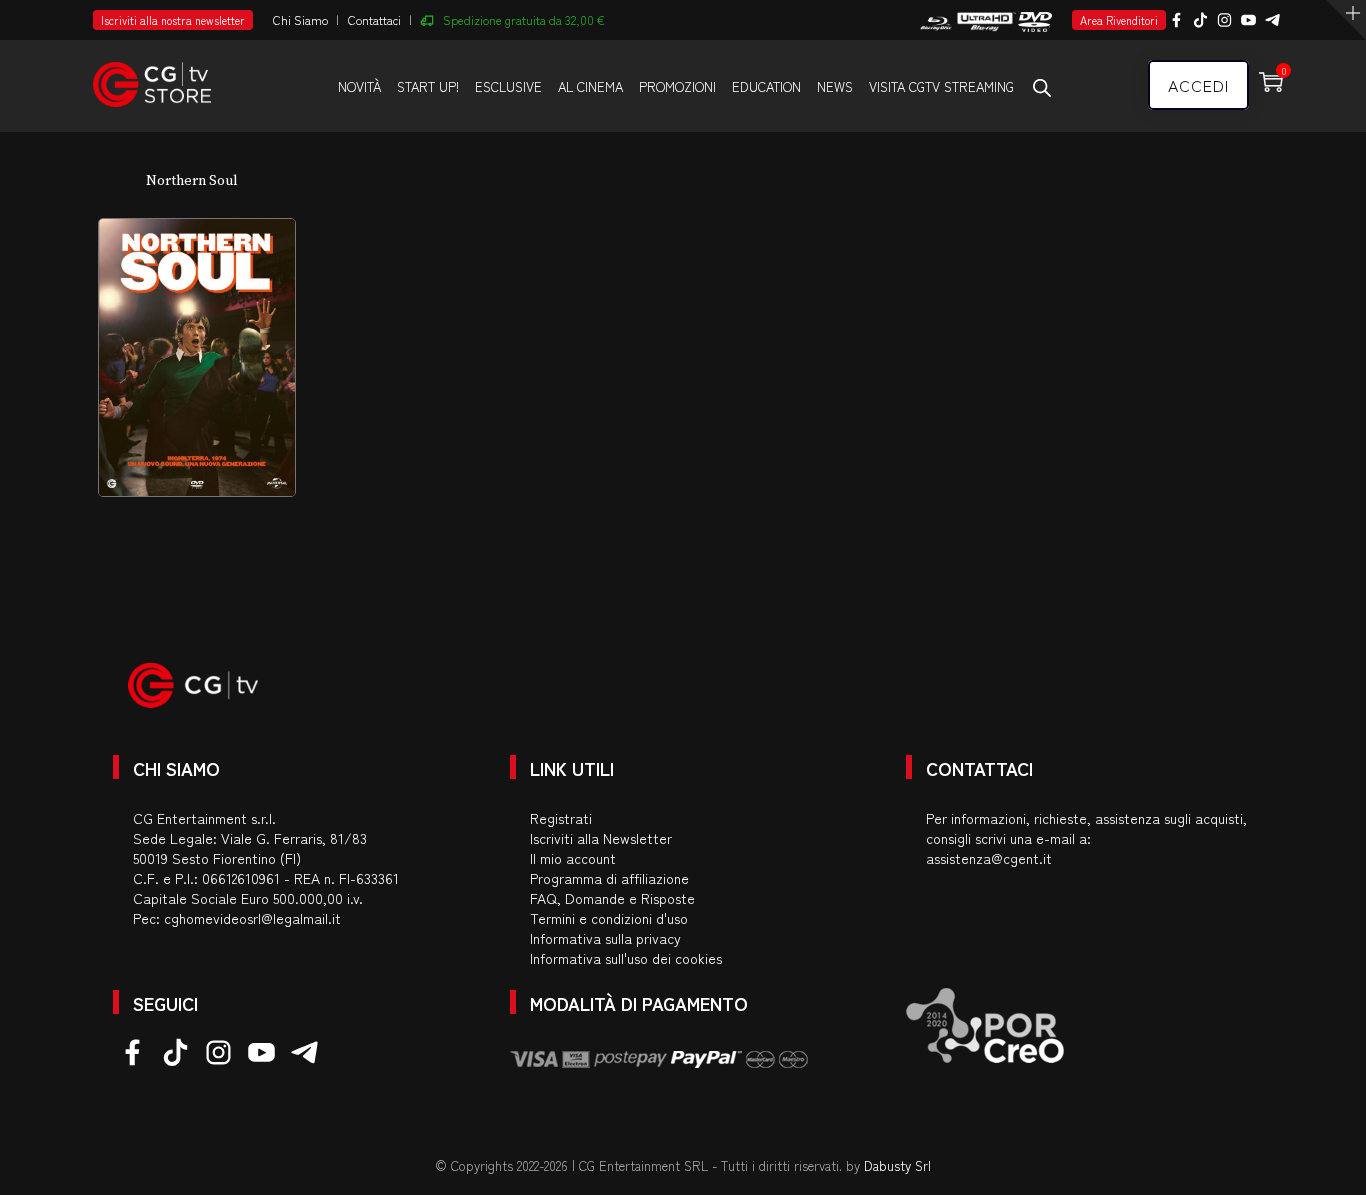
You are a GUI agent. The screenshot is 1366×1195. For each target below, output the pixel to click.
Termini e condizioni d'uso (609, 918)
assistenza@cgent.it (989, 858)
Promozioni (677, 86)
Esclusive (508, 86)
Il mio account (573, 858)
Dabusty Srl (897, 1165)
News (835, 86)
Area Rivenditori (1119, 20)
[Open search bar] (1042, 87)
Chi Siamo (300, 19)
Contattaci (374, 19)
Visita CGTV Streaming (941, 86)
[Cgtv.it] (152, 75)
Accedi (1198, 85)
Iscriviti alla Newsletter (601, 838)
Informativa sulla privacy (605, 938)
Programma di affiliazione (609, 878)
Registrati (561, 818)
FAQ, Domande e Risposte (612, 898)
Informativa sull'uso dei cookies (626, 958)
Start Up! (428, 86)
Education (766, 86)
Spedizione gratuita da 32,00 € (524, 19)
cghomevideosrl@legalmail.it (252, 918)
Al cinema (590, 86)
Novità (359, 86)
